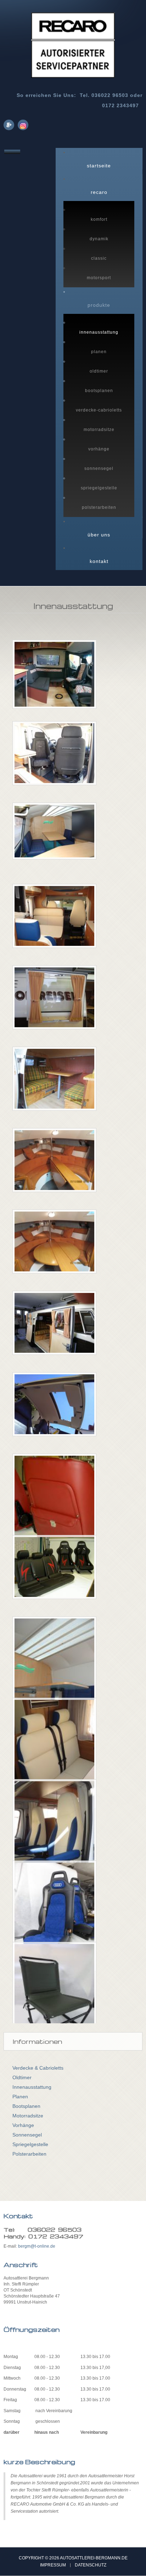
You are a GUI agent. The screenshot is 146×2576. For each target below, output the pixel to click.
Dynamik (99, 239)
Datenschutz (91, 2565)
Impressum (53, 2565)
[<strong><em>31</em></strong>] (54, 1757)
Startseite (99, 166)
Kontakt (99, 561)
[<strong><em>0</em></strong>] (54, 678)
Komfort (99, 219)
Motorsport (99, 278)
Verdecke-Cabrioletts (99, 410)
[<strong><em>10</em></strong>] (54, 1408)
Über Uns (99, 535)
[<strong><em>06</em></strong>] (54, 1164)
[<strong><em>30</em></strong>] (54, 1683)
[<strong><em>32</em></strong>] (54, 1839)
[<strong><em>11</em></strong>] (54, 1513)
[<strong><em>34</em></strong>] (54, 2001)
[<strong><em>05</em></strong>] (54, 1083)
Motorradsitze (99, 430)
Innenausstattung (99, 332)
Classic (99, 258)
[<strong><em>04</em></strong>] (54, 1001)
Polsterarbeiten (99, 507)
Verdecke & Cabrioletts (38, 2068)
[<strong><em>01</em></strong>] (54, 757)
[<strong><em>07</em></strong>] (54, 1246)
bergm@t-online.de (37, 2246)
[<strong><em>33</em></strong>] (54, 1920)
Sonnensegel (99, 468)
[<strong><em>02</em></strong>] (54, 835)
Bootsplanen (99, 391)
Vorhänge (99, 449)
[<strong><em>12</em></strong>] (54, 1571)
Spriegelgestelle (99, 488)
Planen (99, 352)
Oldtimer (99, 371)
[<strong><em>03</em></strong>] (54, 920)
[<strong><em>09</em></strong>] (54, 1327)
